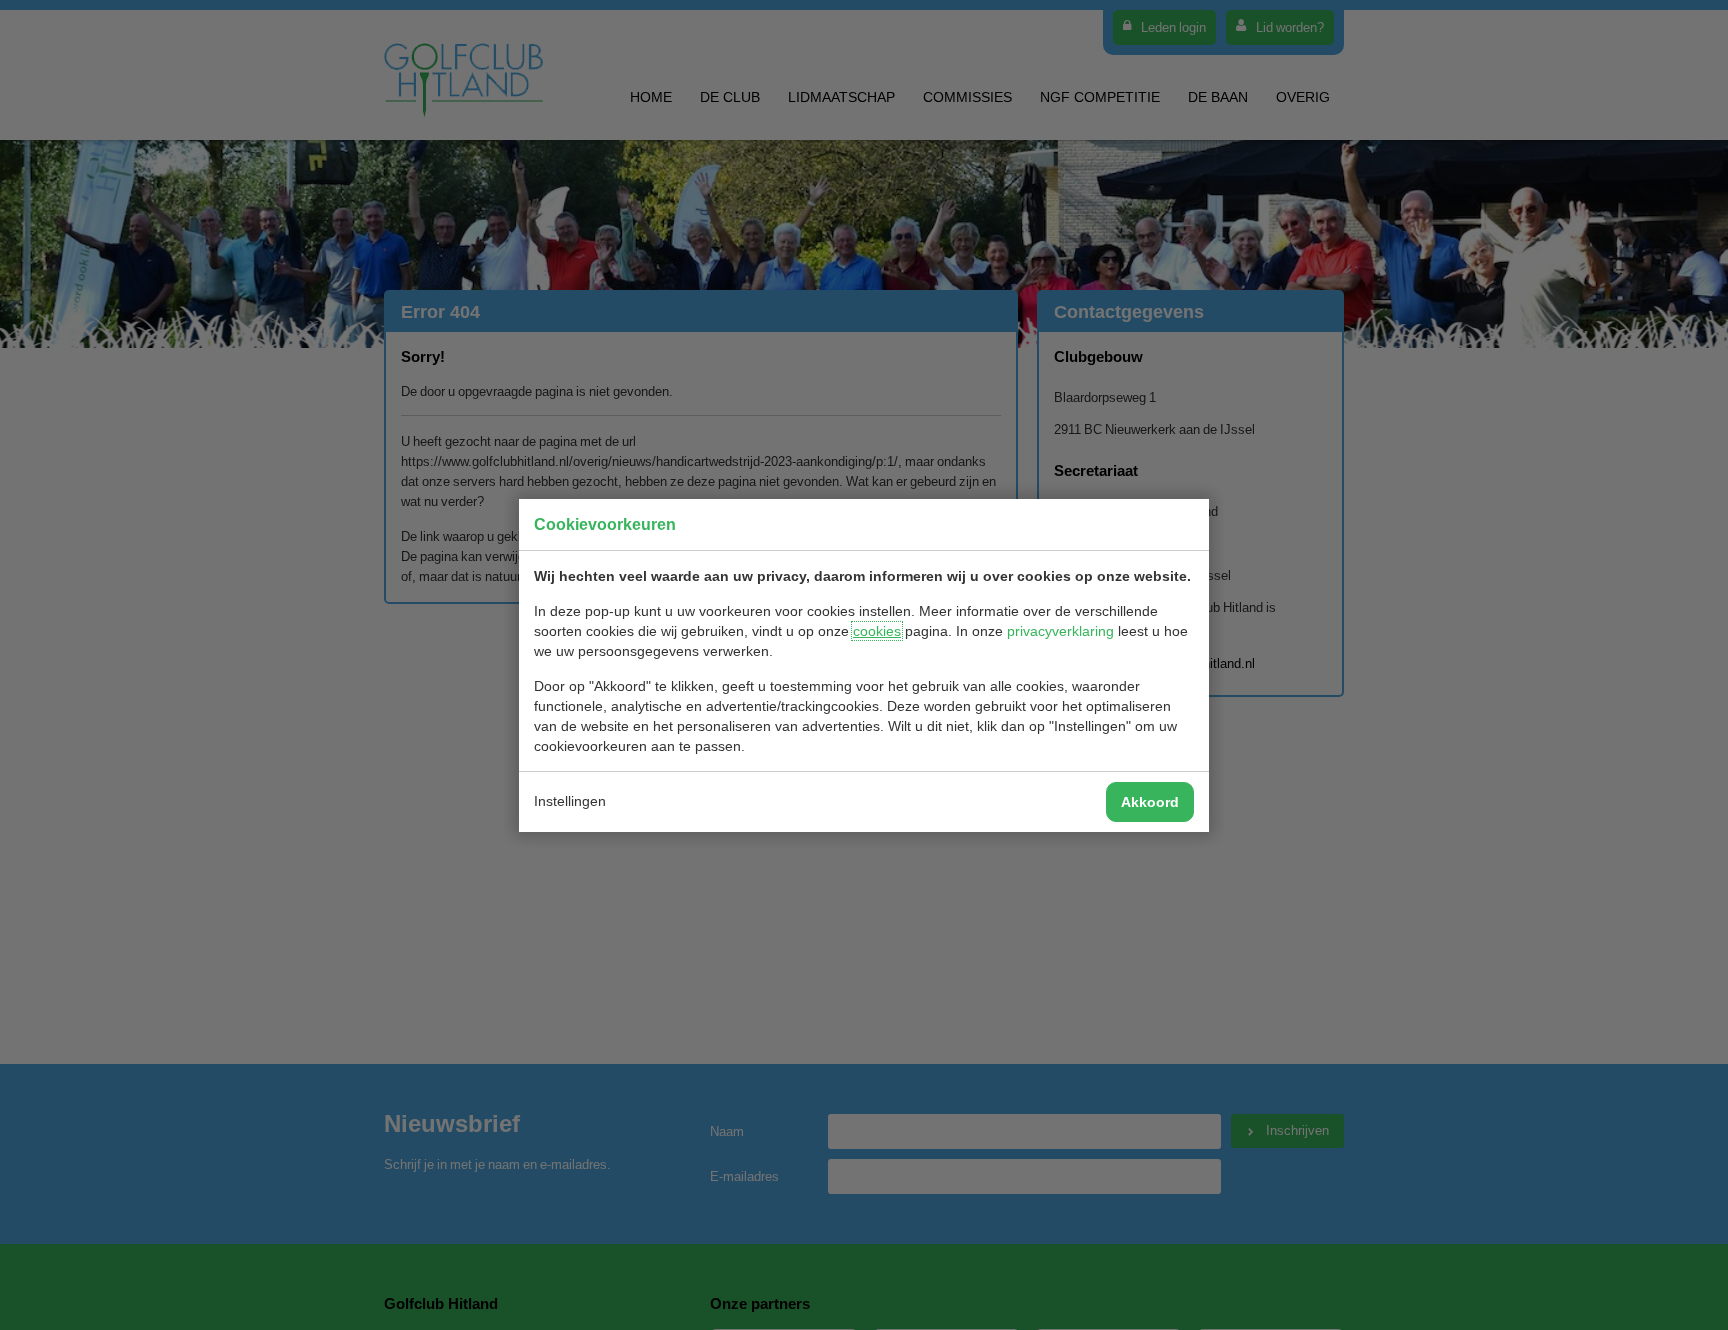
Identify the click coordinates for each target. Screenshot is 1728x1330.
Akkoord (1150, 802)
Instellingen (570, 801)
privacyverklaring (1060, 631)
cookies (877, 631)
